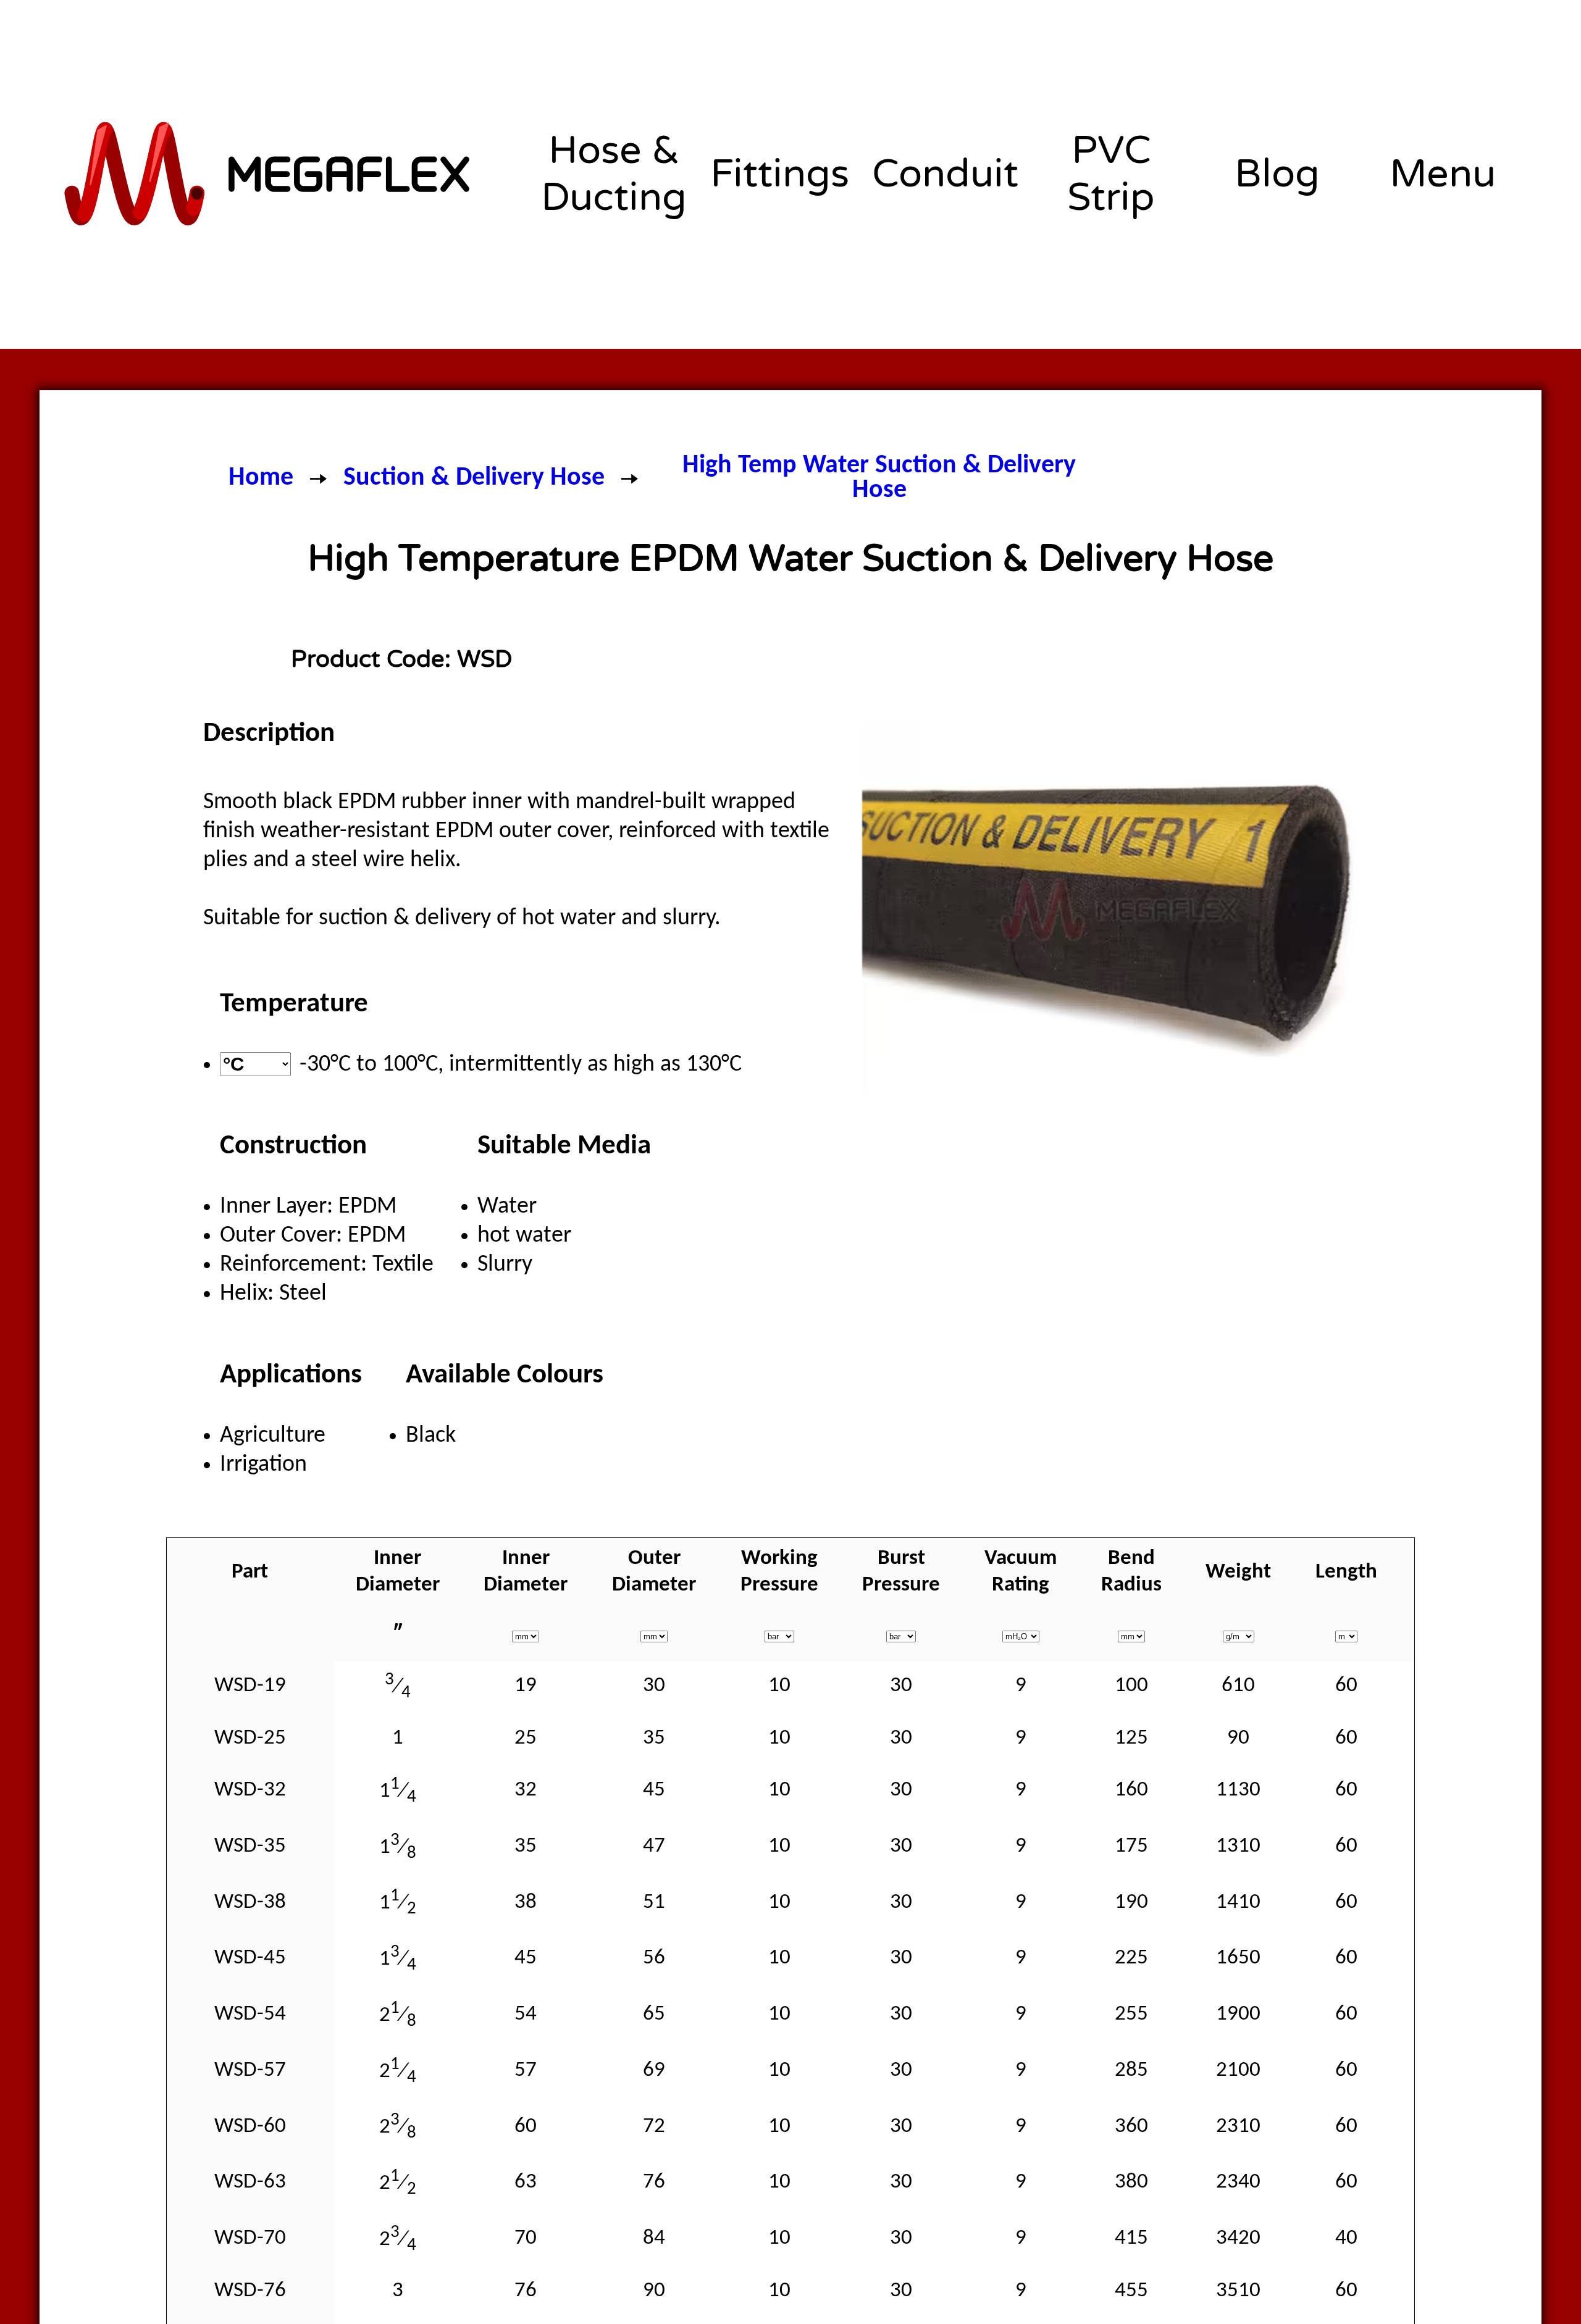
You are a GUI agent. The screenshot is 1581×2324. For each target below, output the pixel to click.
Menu (1443, 174)
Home (261, 478)
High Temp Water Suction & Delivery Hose (879, 479)
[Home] (269, 174)
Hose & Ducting (614, 174)
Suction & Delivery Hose (474, 478)
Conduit (945, 174)
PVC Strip (1111, 174)
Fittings (780, 174)
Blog (1277, 174)
